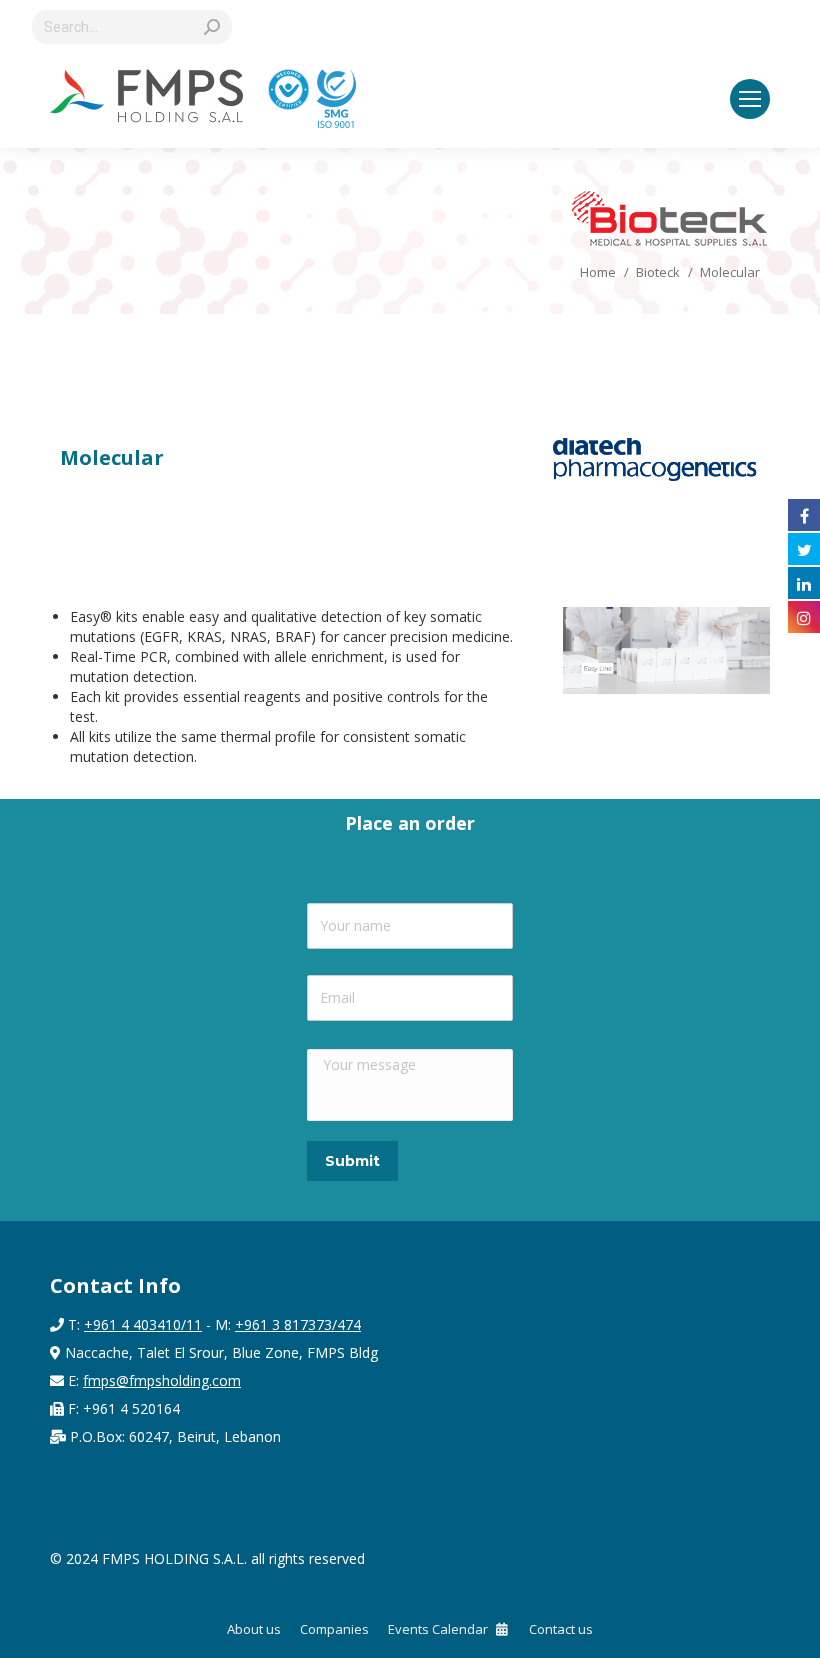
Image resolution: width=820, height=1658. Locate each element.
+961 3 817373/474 (298, 1324)
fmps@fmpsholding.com (162, 1380)
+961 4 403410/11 (143, 1324)
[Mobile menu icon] (750, 99)
